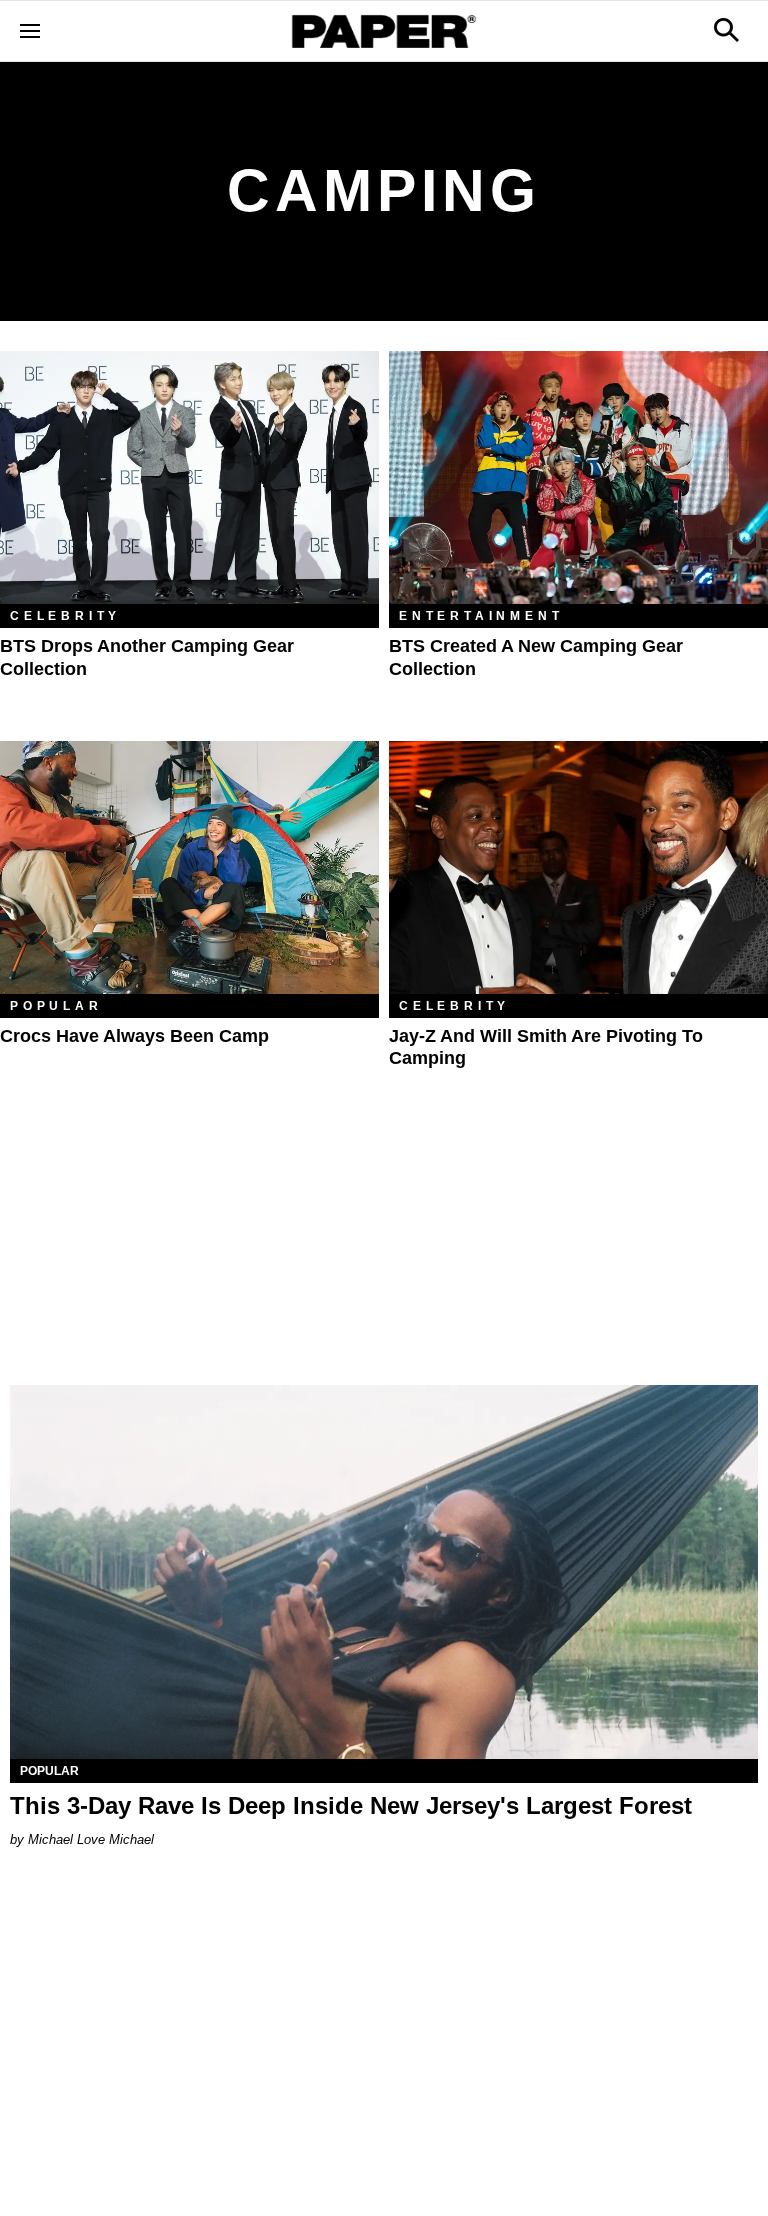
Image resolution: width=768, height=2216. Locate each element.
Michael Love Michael (91, 1839)
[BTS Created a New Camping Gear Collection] (578, 477)
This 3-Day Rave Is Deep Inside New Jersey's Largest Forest (351, 1805)
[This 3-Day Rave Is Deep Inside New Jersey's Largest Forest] (384, 1572)
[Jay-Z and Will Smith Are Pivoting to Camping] (578, 867)
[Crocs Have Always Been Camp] (189, 867)
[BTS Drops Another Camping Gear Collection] (189, 477)
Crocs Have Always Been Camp (134, 1036)
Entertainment (481, 616)
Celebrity (65, 616)
